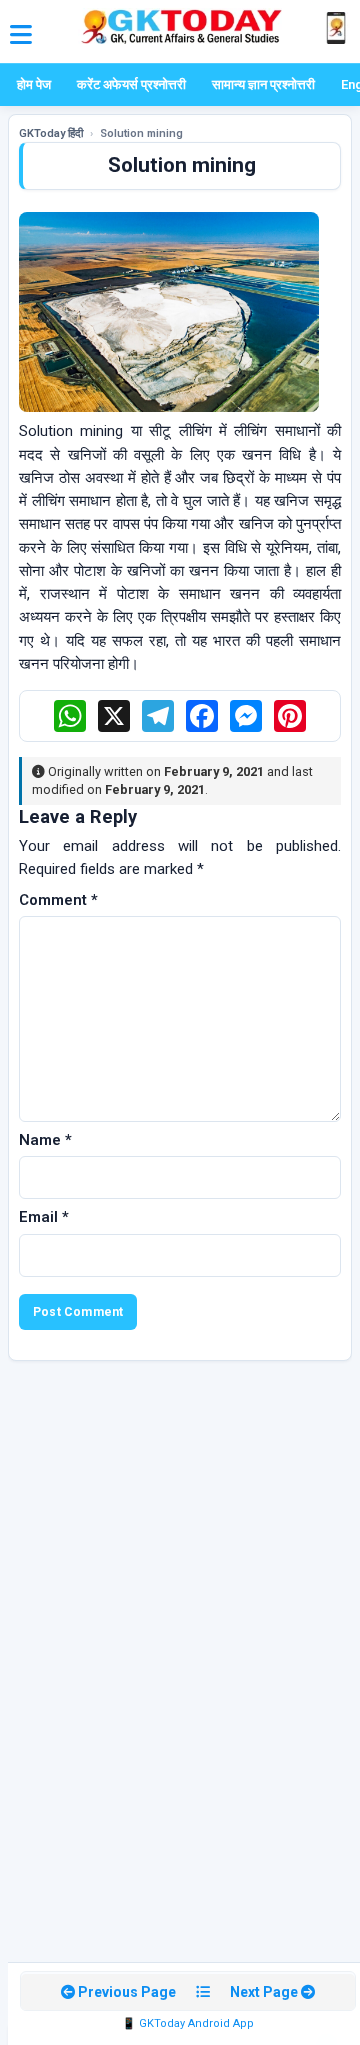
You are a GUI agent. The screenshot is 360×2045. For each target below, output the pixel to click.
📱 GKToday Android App (188, 2023)
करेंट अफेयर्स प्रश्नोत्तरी (131, 84)
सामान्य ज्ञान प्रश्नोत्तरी (263, 84)
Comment (58, 900)
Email (44, 1217)
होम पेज (34, 84)
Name (45, 1140)
